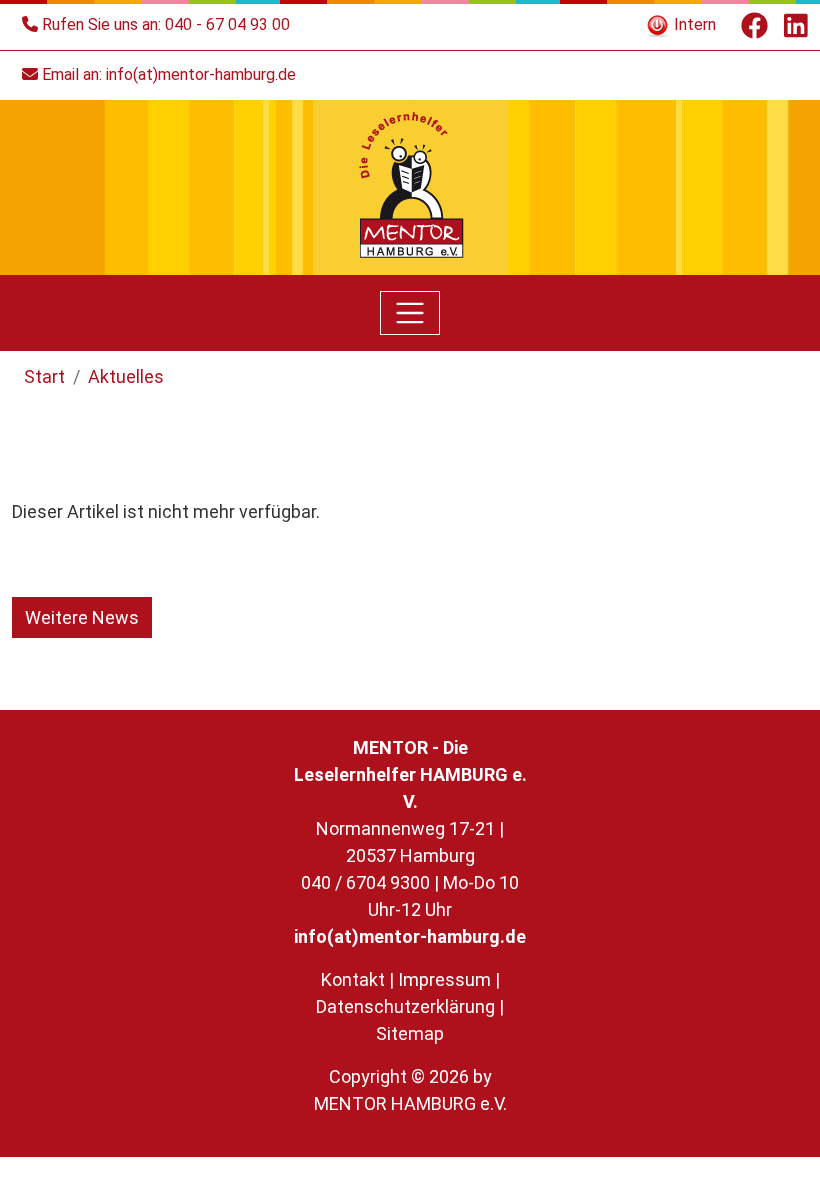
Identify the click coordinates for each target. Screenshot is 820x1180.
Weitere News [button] (82, 617)
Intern (693, 24)
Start (44, 376)
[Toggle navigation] (410, 313)
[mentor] (410, 185)
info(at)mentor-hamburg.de (201, 74)
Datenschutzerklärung (405, 1006)
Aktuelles (126, 376)
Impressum (444, 979)
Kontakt (353, 979)
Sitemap (410, 1033)
